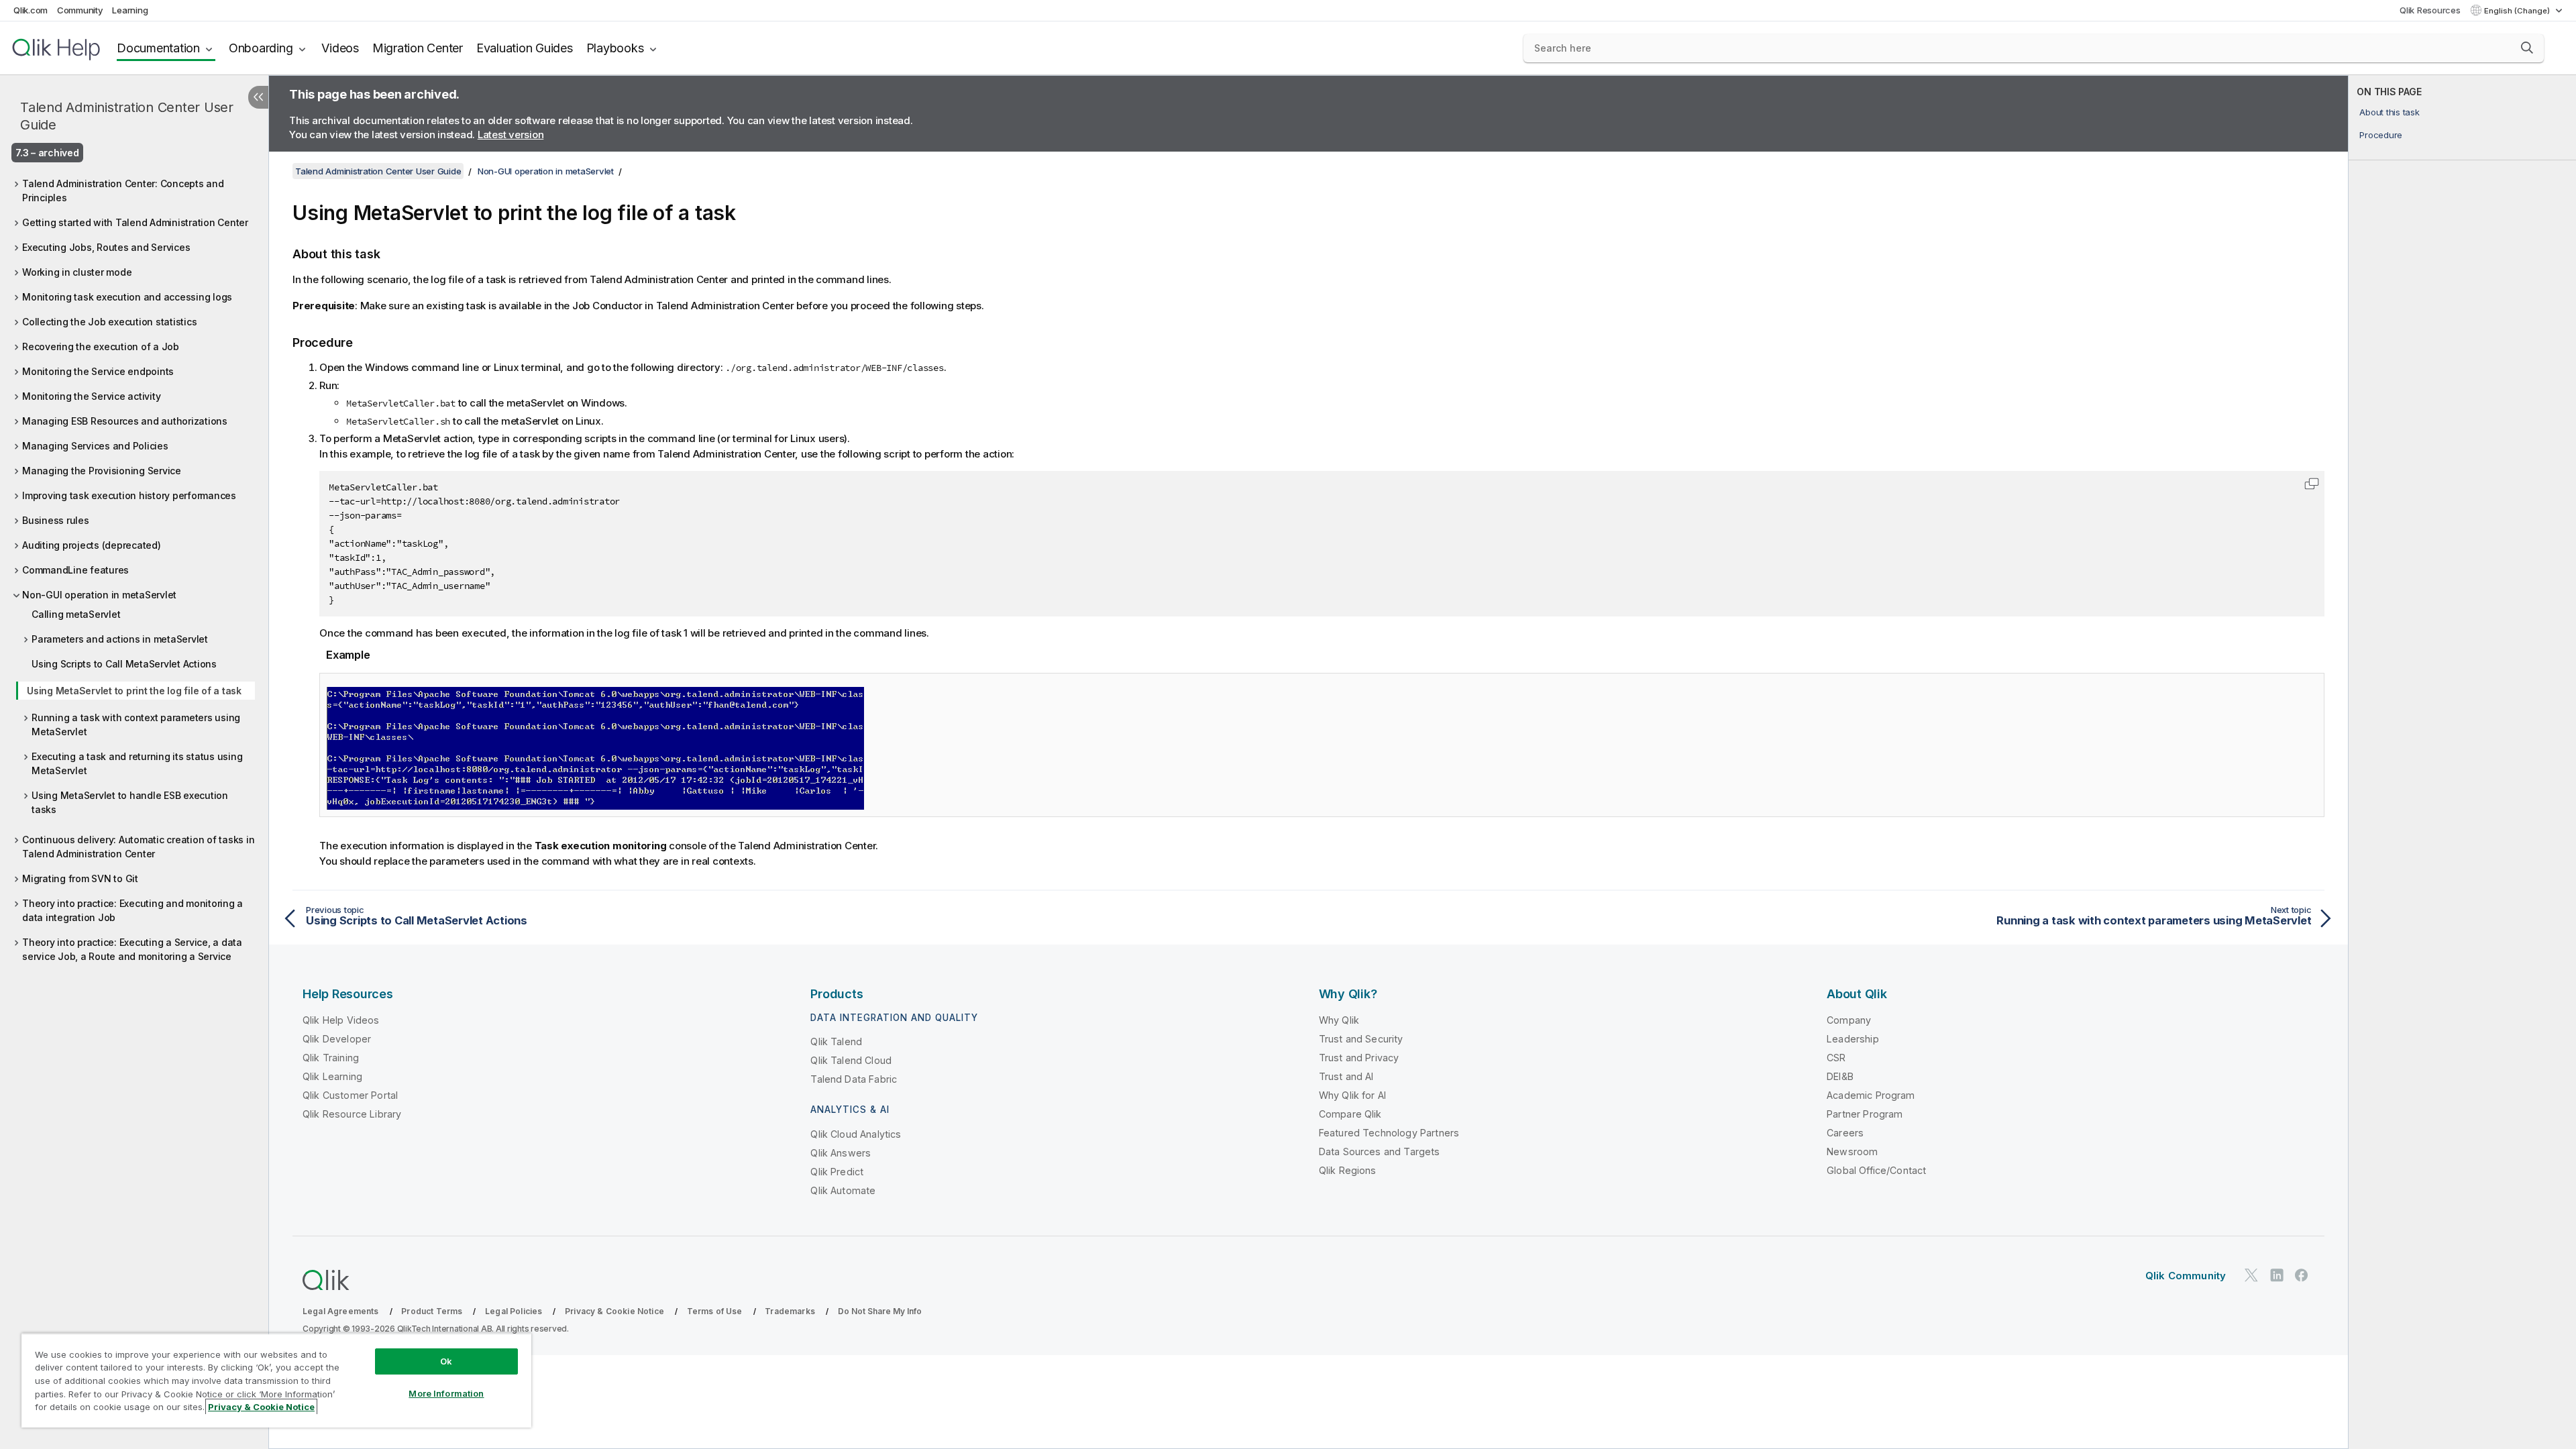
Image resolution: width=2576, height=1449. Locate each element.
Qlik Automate (843, 1190)
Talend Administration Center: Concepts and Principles (123, 191)
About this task (2389, 112)
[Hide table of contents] (258, 97)
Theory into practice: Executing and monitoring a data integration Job (132, 910)
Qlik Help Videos (341, 1020)
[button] (2527, 48)
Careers (1845, 1133)
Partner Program (1865, 1114)
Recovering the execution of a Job (101, 346)
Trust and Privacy (1359, 1058)
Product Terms (432, 1311)
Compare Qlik (1350, 1114)
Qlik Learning (332, 1076)
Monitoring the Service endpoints (98, 371)
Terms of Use (715, 1311)
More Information (446, 1393)
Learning (130, 10)
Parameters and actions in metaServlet (120, 639)
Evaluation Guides (525, 48)
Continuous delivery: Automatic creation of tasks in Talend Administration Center (138, 847)
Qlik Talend (836, 1041)
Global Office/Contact (1876, 1170)
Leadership (1853, 1039)
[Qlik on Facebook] (2302, 1276)
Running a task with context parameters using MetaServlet (136, 724)
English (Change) (2518, 11)
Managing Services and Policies (95, 446)
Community (80, 10)
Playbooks (615, 48)
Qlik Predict (837, 1172)
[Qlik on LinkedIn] (2277, 1276)
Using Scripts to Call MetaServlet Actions (124, 664)
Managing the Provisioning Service (102, 471)
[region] (276, 1380)
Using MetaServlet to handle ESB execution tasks (130, 802)
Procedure (2381, 135)
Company (1849, 1020)
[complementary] (2462, 762)
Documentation (158, 48)
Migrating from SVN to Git (80, 878)
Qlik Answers (841, 1153)
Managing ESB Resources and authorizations (125, 421)
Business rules (56, 520)
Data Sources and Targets (1380, 1151)
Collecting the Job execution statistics (109, 322)
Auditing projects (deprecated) (92, 545)
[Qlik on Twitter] (2251, 1276)
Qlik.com (31, 10)
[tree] (134, 567)
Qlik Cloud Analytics (856, 1134)
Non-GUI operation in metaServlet (99, 595)
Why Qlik (1339, 1020)
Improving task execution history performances (129, 495)
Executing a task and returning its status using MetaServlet (137, 763)
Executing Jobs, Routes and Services (106, 247)
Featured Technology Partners (1389, 1133)
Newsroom (1852, 1151)
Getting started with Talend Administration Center (135, 222)
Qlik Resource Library (352, 1114)
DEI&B (1840, 1076)
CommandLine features (75, 570)
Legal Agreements (341, 1311)
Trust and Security (1361, 1039)
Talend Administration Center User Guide (127, 116)
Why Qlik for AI (1352, 1095)
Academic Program (1871, 1095)
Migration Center (418, 48)
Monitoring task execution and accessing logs (127, 297)
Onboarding (261, 48)
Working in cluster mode (77, 272)
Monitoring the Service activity (91, 396)
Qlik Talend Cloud (851, 1060)
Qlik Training (331, 1058)
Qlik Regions (1348, 1170)
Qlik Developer (337, 1039)
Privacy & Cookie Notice (614, 1311)
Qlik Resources (2430, 10)
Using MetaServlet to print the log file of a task (134, 691)
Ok (446, 1361)
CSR (1836, 1058)
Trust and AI (1346, 1076)
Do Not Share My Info (880, 1311)
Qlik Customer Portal (350, 1095)
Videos (340, 48)
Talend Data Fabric (854, 1079)
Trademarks (790, 1311)
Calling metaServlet (76, 614)
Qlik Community (2186, 1276)
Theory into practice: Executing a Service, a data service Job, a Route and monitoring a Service (132, 949)
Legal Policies (514, 1311)
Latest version (511, 135)
